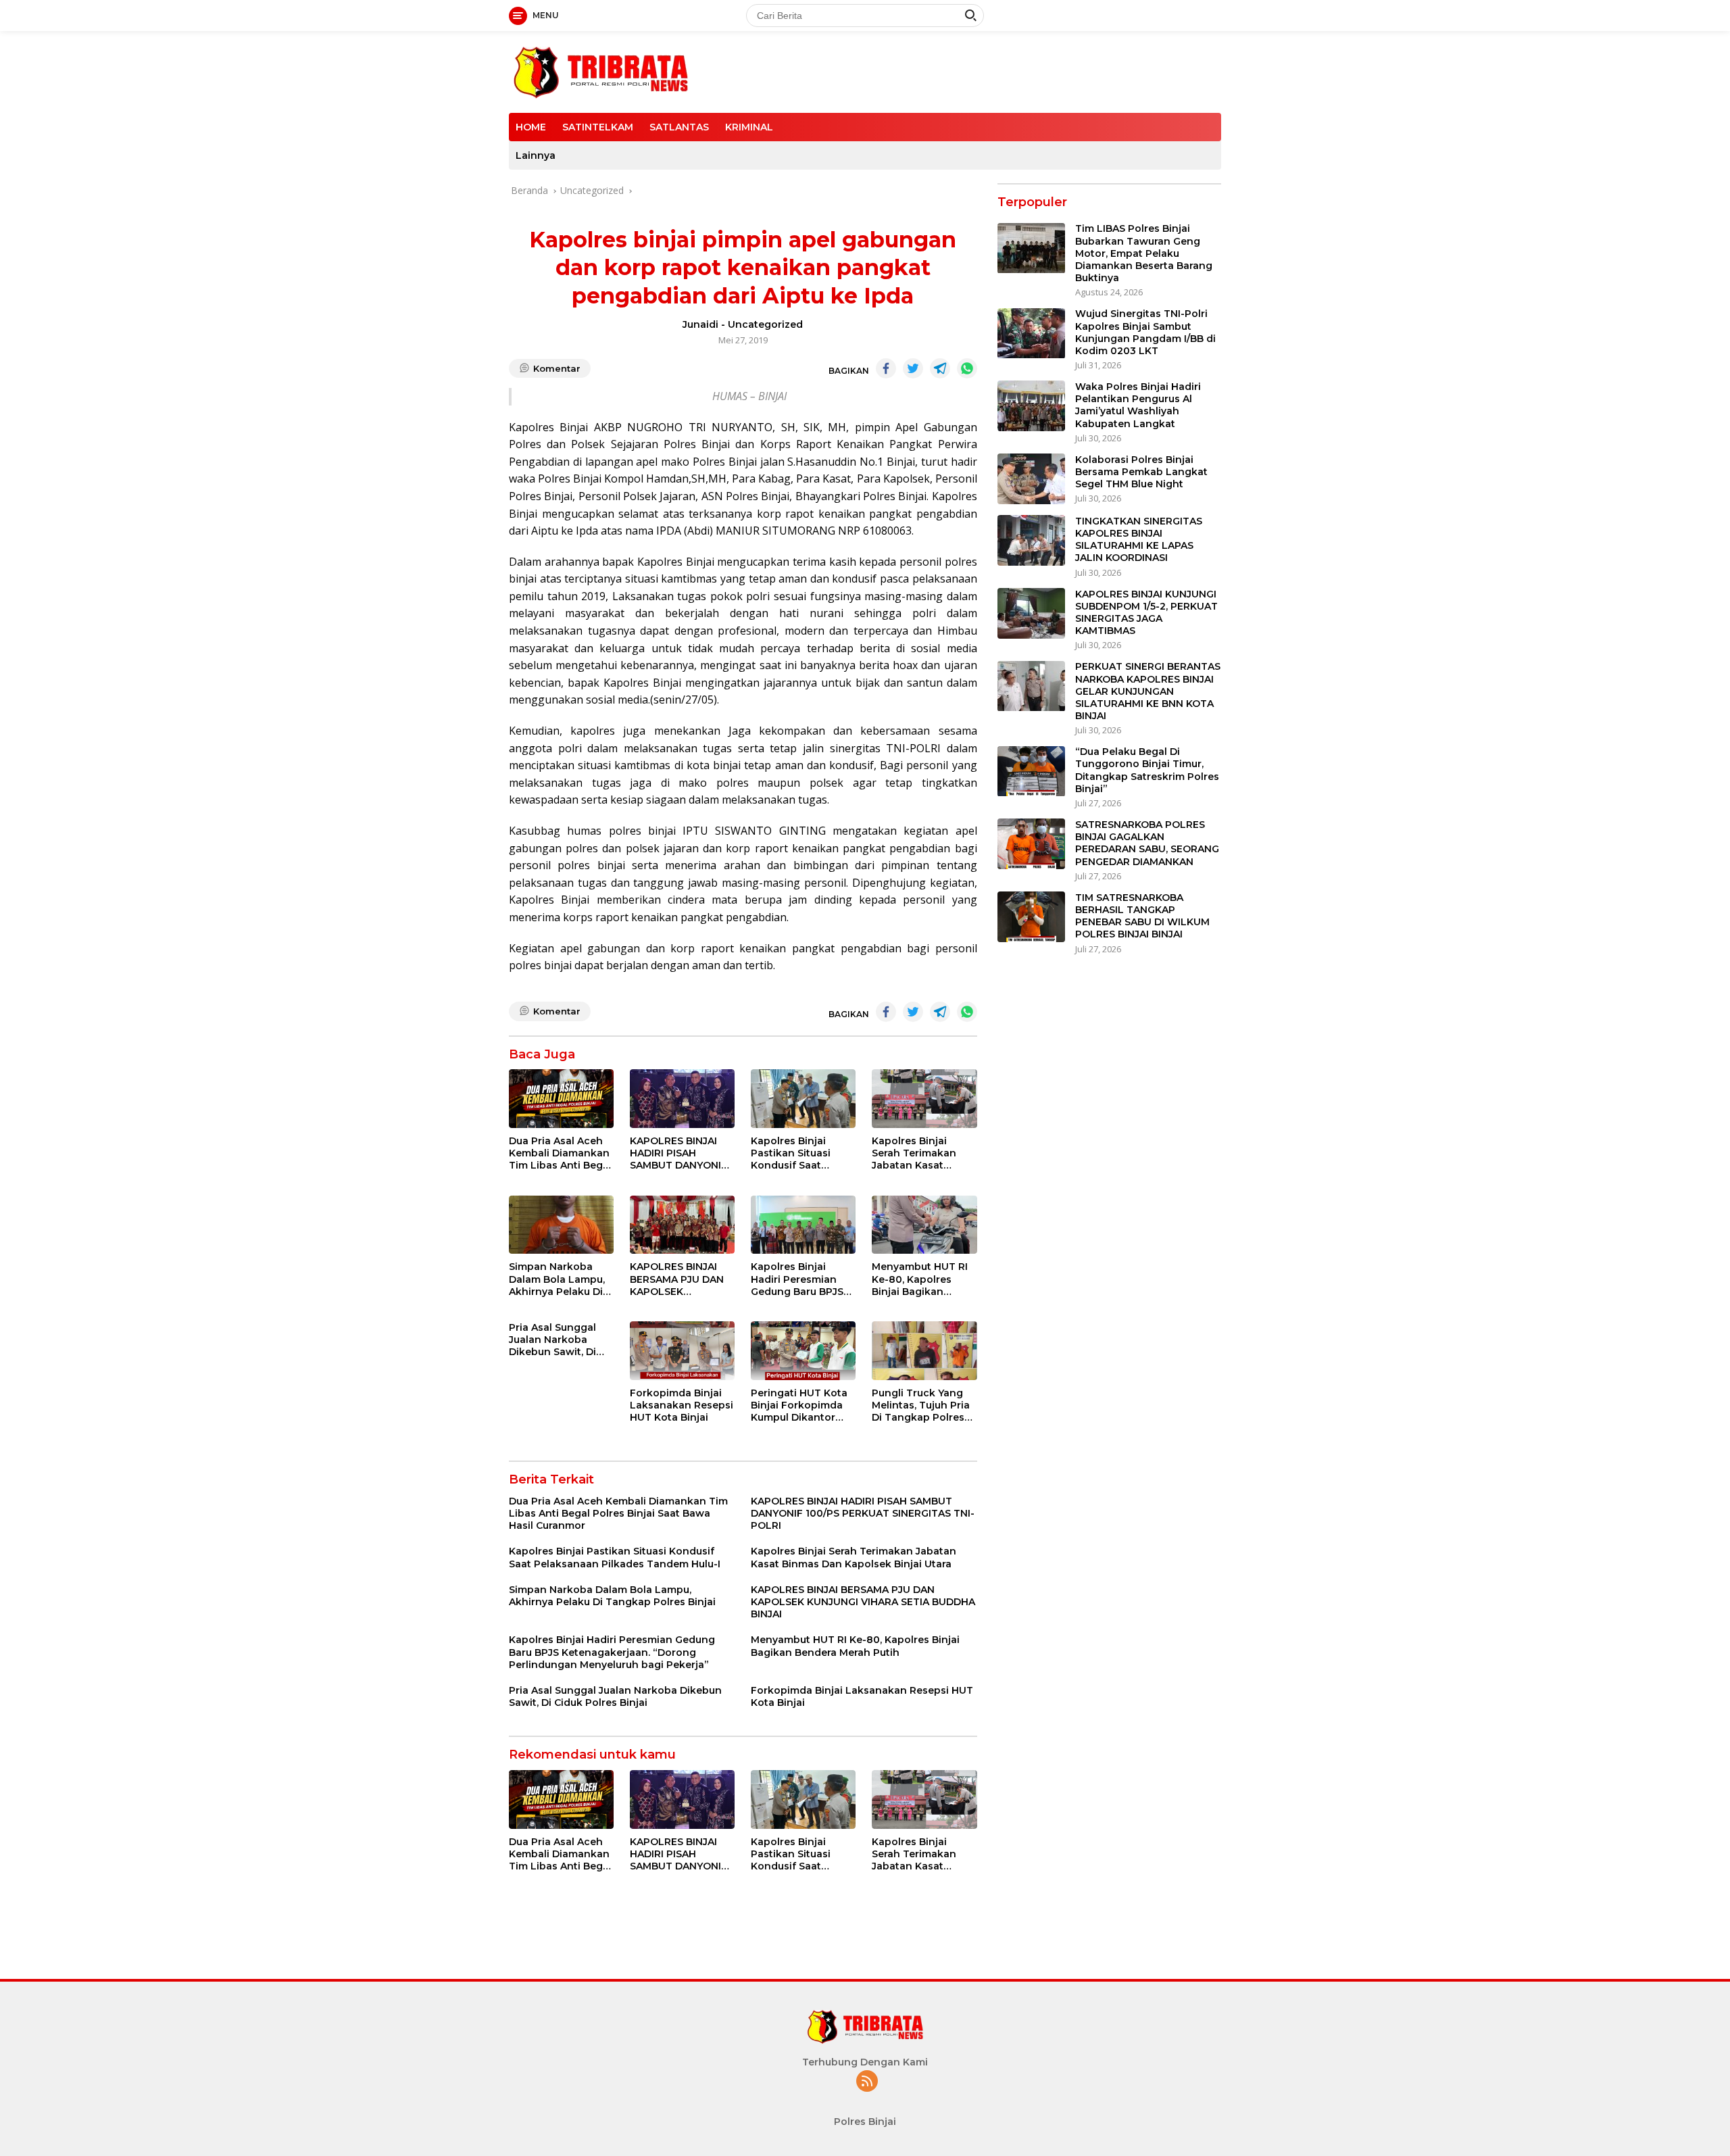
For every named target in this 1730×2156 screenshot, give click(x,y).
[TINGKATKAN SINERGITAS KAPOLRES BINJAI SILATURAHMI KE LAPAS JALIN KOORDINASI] (1031, 540)
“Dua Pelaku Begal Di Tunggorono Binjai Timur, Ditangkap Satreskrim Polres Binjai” (1147, 771)
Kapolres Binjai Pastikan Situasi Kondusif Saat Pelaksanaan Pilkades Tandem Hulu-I (794, 1153)
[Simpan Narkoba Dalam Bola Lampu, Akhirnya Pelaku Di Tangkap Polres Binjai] (561, 1225)
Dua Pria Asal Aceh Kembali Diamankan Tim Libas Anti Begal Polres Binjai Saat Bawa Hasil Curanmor (560, 1153)
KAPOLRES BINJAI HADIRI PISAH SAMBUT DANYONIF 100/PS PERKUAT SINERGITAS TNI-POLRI (678, 1153)
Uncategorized (765, 324)
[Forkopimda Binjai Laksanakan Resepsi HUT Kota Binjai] (682, 1351)
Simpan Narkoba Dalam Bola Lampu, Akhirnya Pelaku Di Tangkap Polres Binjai (557, 1279)
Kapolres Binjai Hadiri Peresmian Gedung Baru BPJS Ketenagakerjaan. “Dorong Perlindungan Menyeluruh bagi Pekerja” (797, 1279)
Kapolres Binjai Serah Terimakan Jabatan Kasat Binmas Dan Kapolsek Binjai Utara (914, 1153)
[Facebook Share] (886, 368)
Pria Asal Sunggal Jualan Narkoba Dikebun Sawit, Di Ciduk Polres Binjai (555, 1340)
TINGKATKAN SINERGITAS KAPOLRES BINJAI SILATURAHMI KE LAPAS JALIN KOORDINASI (1139, 540)
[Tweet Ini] (913, 368)
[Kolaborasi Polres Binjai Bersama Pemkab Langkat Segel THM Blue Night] (1031, 479)
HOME (531, 127)
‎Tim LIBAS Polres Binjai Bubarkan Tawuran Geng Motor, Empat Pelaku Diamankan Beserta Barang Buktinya (1144, 254)
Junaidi (700, 324)
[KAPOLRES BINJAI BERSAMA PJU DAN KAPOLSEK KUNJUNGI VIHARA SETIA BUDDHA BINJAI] (682, 1225)
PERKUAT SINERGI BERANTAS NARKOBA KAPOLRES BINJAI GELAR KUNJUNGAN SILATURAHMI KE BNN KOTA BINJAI (1148, 692)
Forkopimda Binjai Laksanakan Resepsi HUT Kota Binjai (682, 1405)
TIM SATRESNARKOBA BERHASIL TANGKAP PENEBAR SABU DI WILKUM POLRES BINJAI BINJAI (1142, 916)
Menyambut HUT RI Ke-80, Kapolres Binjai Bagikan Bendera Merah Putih (924, 1279)
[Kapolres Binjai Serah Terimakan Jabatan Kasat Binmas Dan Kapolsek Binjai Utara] (924, 1099)
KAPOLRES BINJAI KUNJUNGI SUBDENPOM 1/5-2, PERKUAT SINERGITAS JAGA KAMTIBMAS (1146, 613)
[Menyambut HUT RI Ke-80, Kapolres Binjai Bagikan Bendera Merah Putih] (924, 1225)
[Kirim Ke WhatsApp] (967, 368)
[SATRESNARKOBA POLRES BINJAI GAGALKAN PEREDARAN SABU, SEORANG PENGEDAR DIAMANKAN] (1031, 844)
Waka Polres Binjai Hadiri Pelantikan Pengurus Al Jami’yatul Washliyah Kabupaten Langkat (1138, 405)
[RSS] (867, 2082)
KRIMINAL (749, 127)
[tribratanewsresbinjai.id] (600, 71)
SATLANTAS (679, 127)
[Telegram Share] (940, 368)
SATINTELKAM (598, 127)
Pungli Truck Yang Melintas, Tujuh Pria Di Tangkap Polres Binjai (921, 1405)
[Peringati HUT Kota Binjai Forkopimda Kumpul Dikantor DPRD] (803, 1351)
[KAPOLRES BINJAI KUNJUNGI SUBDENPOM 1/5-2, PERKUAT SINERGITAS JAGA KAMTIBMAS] (1031, 613)
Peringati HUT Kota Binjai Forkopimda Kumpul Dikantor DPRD (799, 1405)
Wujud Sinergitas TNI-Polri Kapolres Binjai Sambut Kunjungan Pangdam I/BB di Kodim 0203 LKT (1145, 333)
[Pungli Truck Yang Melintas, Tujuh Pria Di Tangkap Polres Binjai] (924, 1351)
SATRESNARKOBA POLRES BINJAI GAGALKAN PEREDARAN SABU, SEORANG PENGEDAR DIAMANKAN (1147, 843)
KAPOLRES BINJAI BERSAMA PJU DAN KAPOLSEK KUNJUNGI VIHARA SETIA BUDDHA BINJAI (677, 1279)
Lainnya (536, 155)
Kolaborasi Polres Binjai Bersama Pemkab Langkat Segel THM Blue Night (1141, 472)
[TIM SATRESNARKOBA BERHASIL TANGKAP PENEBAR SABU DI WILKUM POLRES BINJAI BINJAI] (1031, 917)
